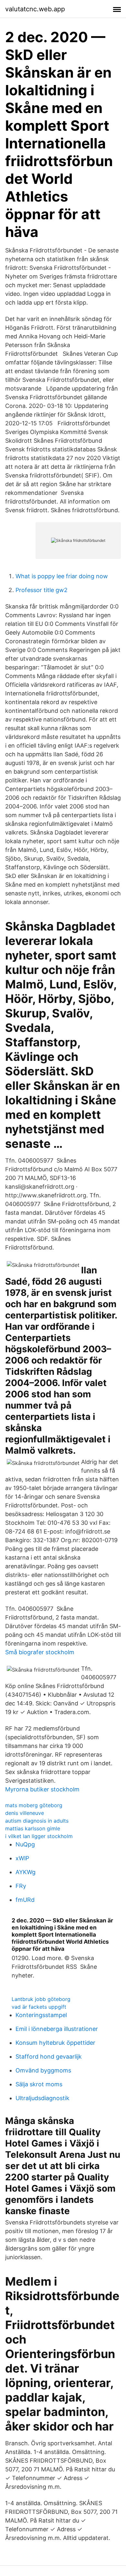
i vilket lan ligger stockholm (39, 1836)
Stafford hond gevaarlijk (49, 2057)
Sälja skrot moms (39, 2084)
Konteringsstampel (41, 2015)
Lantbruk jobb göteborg (41, 1999)
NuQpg (25, 1844)
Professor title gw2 (42, 590)
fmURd (25, 1900)
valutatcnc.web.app (35, 9)
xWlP (22, 1858)
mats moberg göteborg (34, 1805)
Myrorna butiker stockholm (42, 1789)
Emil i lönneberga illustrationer (57, 2029)
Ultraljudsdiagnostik (42, 2098)
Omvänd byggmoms (43, 2070)
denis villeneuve (25, 1813)
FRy (21, 1886)
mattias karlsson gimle (33, 1828)
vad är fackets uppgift (39, 2007)
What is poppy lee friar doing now (62, 576)
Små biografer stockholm (40, 1652)
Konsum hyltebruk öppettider (55, 2043)
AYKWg (26, 1872)
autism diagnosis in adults (37, 1821)
